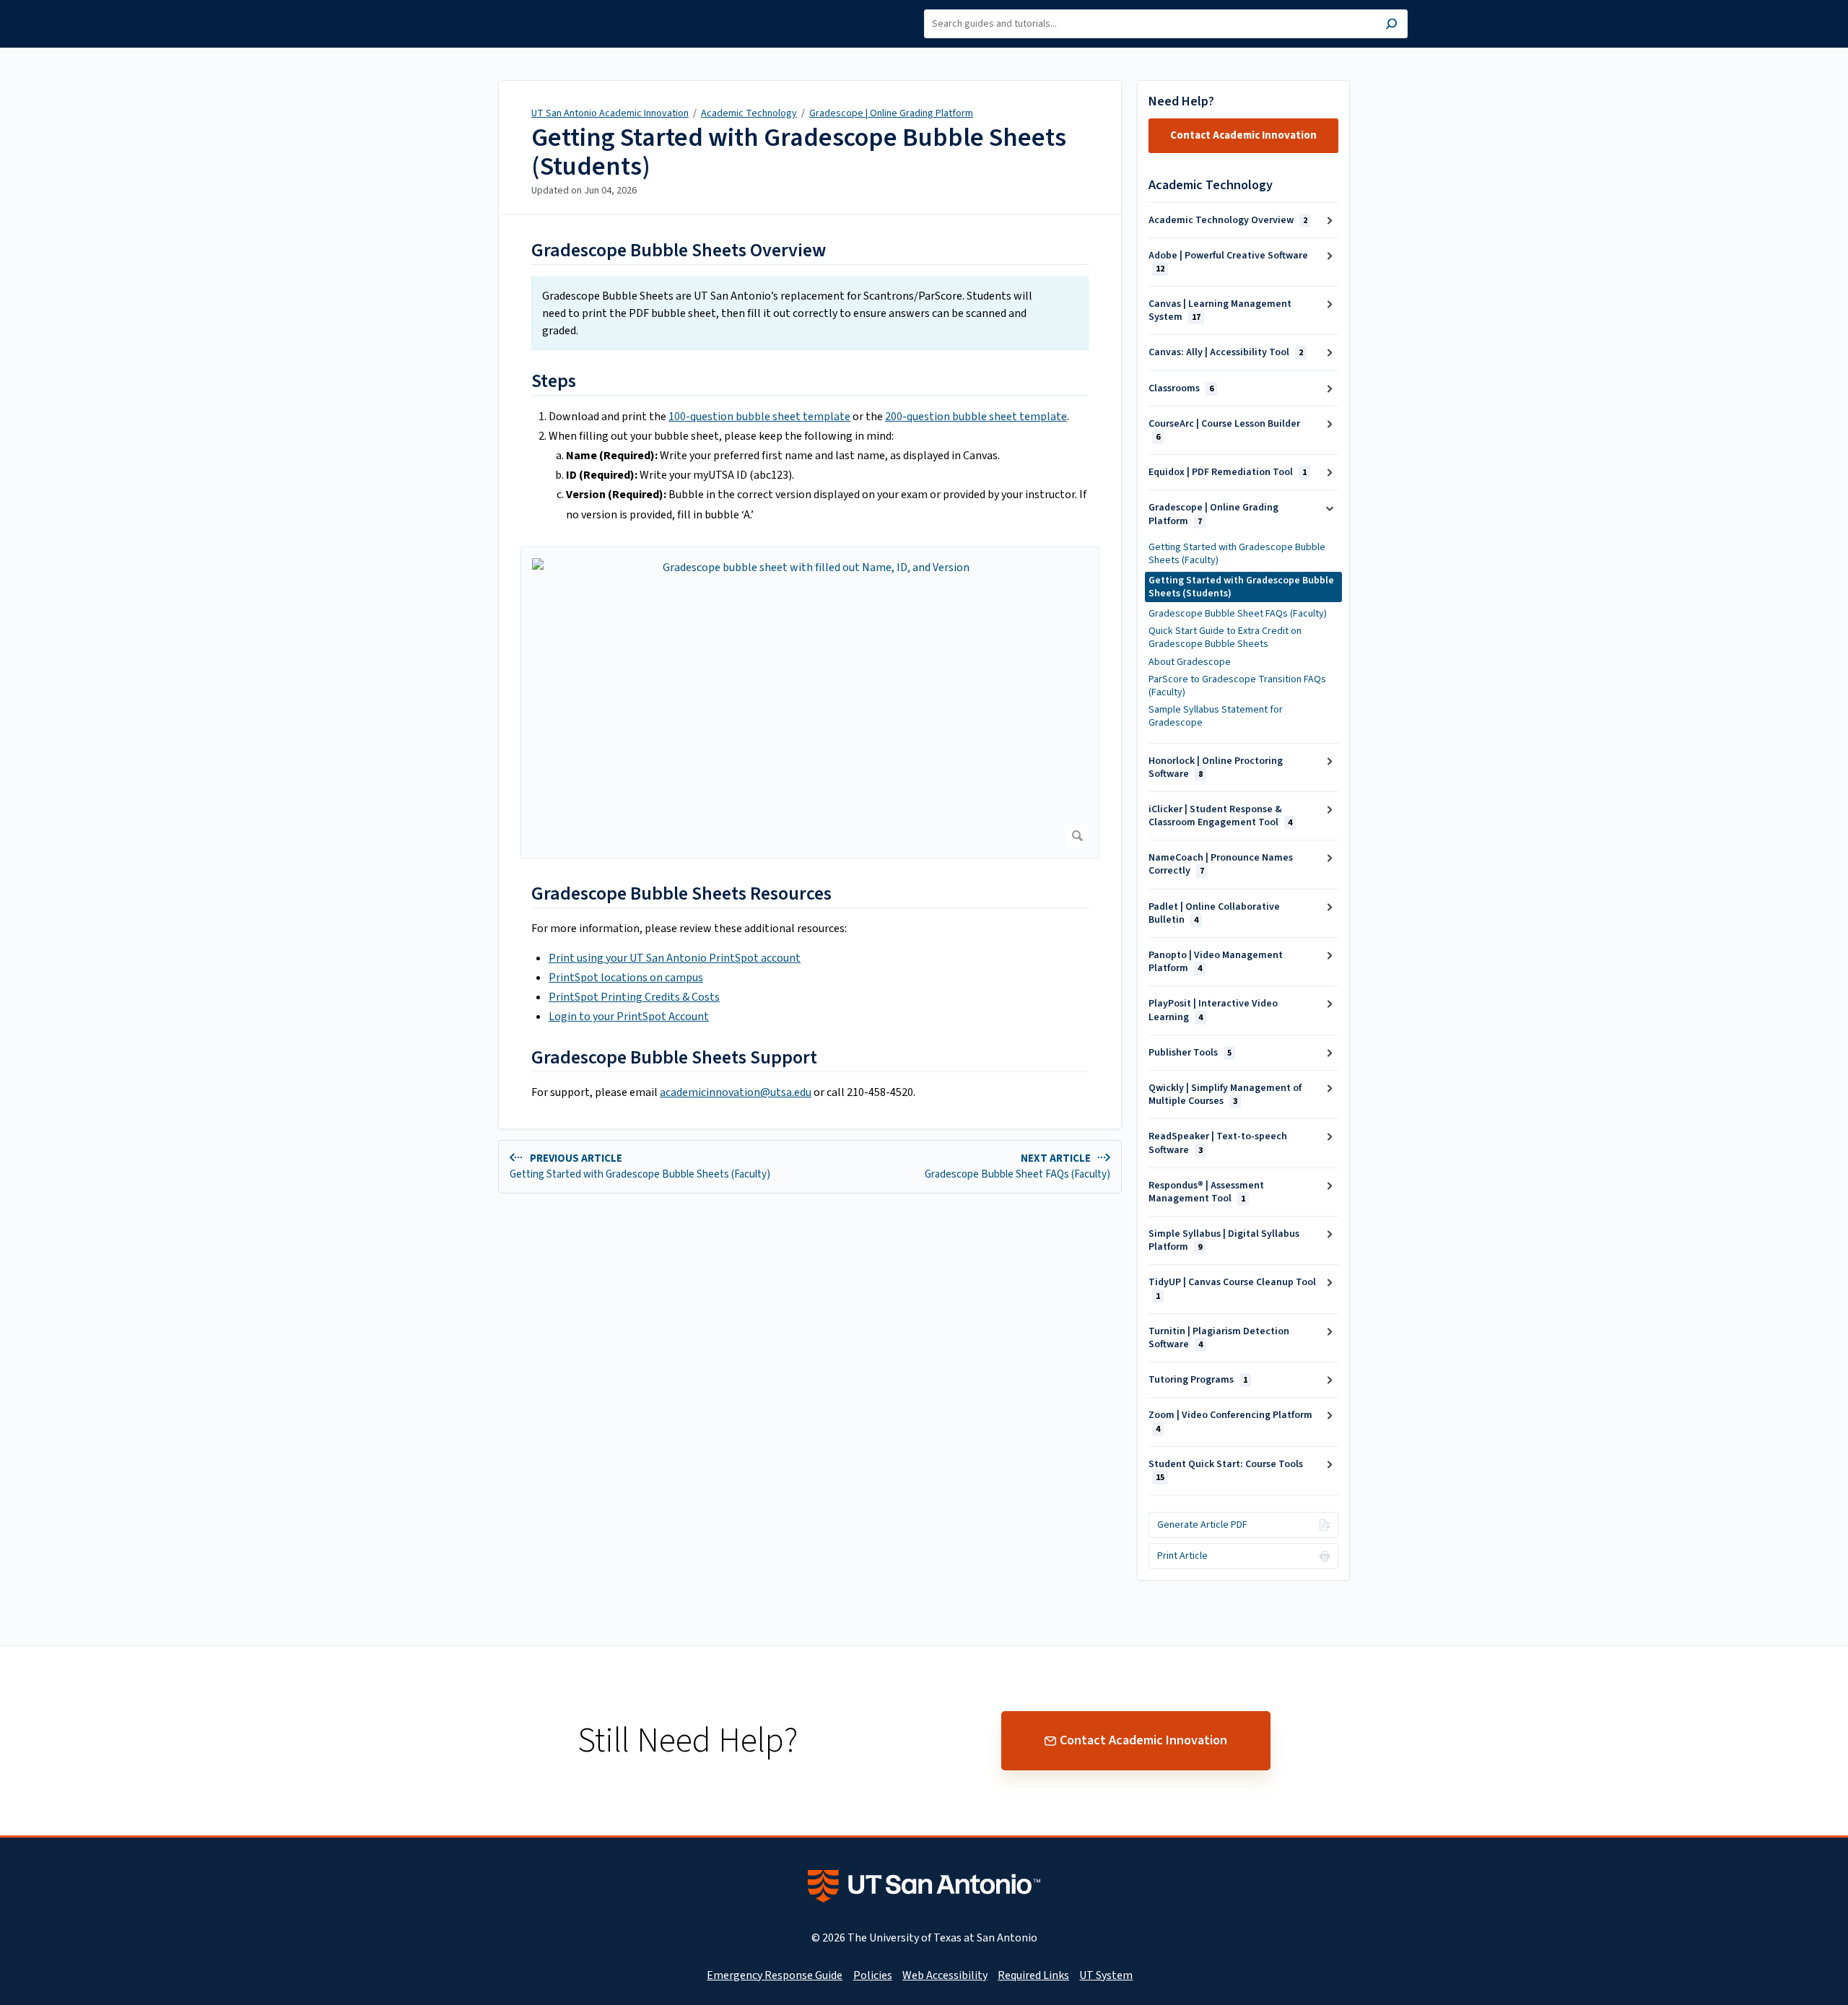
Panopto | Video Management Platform (1216, 962)
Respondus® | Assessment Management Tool (1206, 1192)
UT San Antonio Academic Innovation (610, 113)
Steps (554, 381)
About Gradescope (1190, 662)
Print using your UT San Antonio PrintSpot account (675, 958)
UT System (1106, 1975)
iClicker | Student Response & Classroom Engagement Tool (1220, 816)
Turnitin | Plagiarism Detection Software (1219, 1338)
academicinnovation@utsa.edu (736, 1092)
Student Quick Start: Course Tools (1226, 1470)
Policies (873, 1975)
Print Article (1182, 1556)
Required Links (1033, 1975)
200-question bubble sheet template (976, 417)
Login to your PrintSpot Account (629, 1017)
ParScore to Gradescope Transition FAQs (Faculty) (1237, 686)
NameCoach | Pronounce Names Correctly (1221, 864)
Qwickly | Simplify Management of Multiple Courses (1225, 1095)
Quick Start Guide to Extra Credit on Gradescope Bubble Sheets (1225, 638)
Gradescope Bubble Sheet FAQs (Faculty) (1238, 614)
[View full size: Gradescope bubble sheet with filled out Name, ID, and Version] (810, 703)
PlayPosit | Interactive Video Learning (1213, 1010)
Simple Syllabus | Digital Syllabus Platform (1224, 1240)
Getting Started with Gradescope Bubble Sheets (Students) (799, 152)
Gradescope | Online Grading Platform (891, 113)
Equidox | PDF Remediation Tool (1228, 472)
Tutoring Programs (1198, 1380)
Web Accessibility (945, 1975)
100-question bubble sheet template (759, 417)
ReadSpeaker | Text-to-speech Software (1218, 1143)
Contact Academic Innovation (1243, 135)
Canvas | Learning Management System (1220, 310)
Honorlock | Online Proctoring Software (1216, 767)
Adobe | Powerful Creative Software (1228, 262)
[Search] (1391, 26)
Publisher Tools (1190, 1053)
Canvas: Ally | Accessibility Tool (1226, 352)
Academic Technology (749, 113)
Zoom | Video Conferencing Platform (1230, 1421)
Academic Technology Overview (1228, 220)
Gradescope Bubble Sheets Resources (681, 893)
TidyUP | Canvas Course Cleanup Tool (1232, 1288)
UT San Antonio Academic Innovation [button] (508, 17)
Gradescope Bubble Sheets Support (676, 1057)
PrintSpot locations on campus (626, 978)
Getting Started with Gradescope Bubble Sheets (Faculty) (1237, 554)
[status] (810, 313)
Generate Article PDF (1202, 1525)
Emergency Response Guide (775, 1975)
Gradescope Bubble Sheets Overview (679, 250)
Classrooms (1181, 388)
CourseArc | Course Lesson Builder (1224, 430)
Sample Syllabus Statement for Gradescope (1216, 716)
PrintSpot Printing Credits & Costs (634, 997)
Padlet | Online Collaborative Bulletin (1214, 913)
